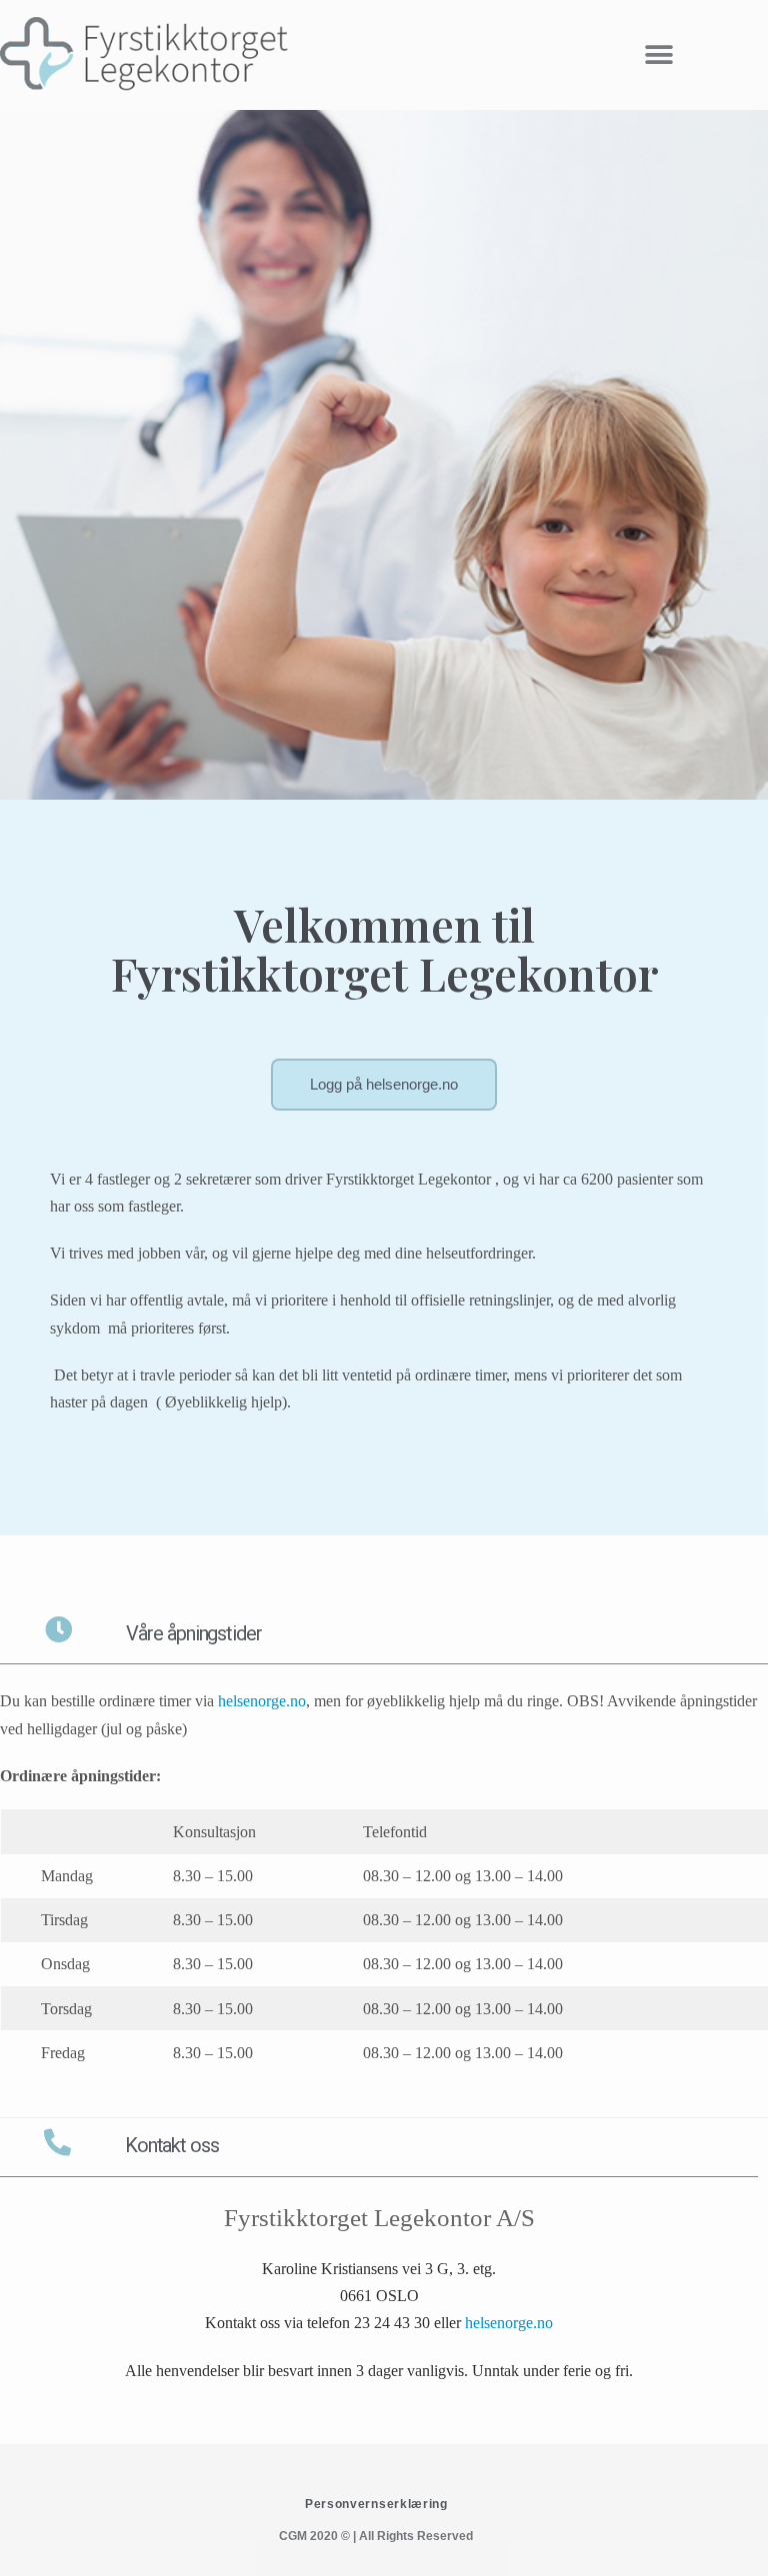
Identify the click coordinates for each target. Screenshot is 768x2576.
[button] (658, 55)
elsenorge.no (266, 1701)
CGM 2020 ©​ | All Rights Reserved (376, 2536)
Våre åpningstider (193, 1633)
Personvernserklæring (376, 2504)
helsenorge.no (509, 2323)
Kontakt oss (172, 2145)
